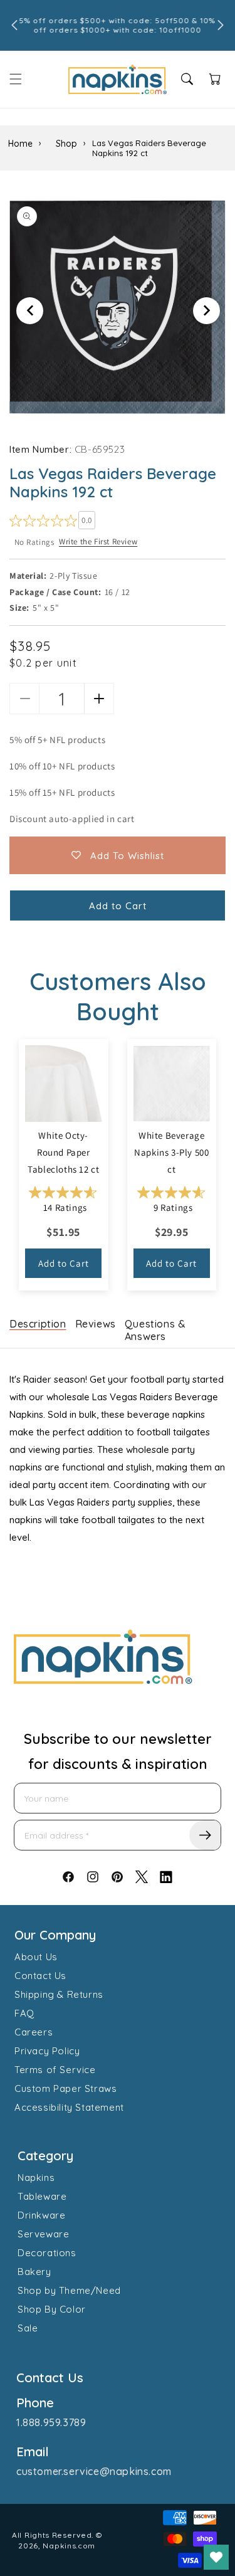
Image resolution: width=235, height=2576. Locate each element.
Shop (66, 144)
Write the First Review (98, 541)
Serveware (43, 2234)
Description (38, 1324)
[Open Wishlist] (216, 2557)
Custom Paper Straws (65, 2088)
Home (20, 144)
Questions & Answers (155, 1330)
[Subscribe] (205, 1835)
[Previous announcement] (14, 25)
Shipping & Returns (59, 1994)
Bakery (34, 2272)
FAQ (24, 2013)
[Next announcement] (221, 25)
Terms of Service (55, 2070)
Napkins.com (69, 2546)
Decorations (47, 2253)
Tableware (42, 2196)
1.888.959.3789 (51, 2422)
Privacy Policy (47, 2051)
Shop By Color (52, 2309)
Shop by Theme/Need (69, 2290)
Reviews (96, 1324)
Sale (28, 2328)
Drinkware (41, 2215)
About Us (36, 1957)
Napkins (36, 2177)
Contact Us (40, 1976)
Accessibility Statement (69, 2107)
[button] (16, 79)
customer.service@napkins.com (94, 2471)
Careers (34, 2032)
